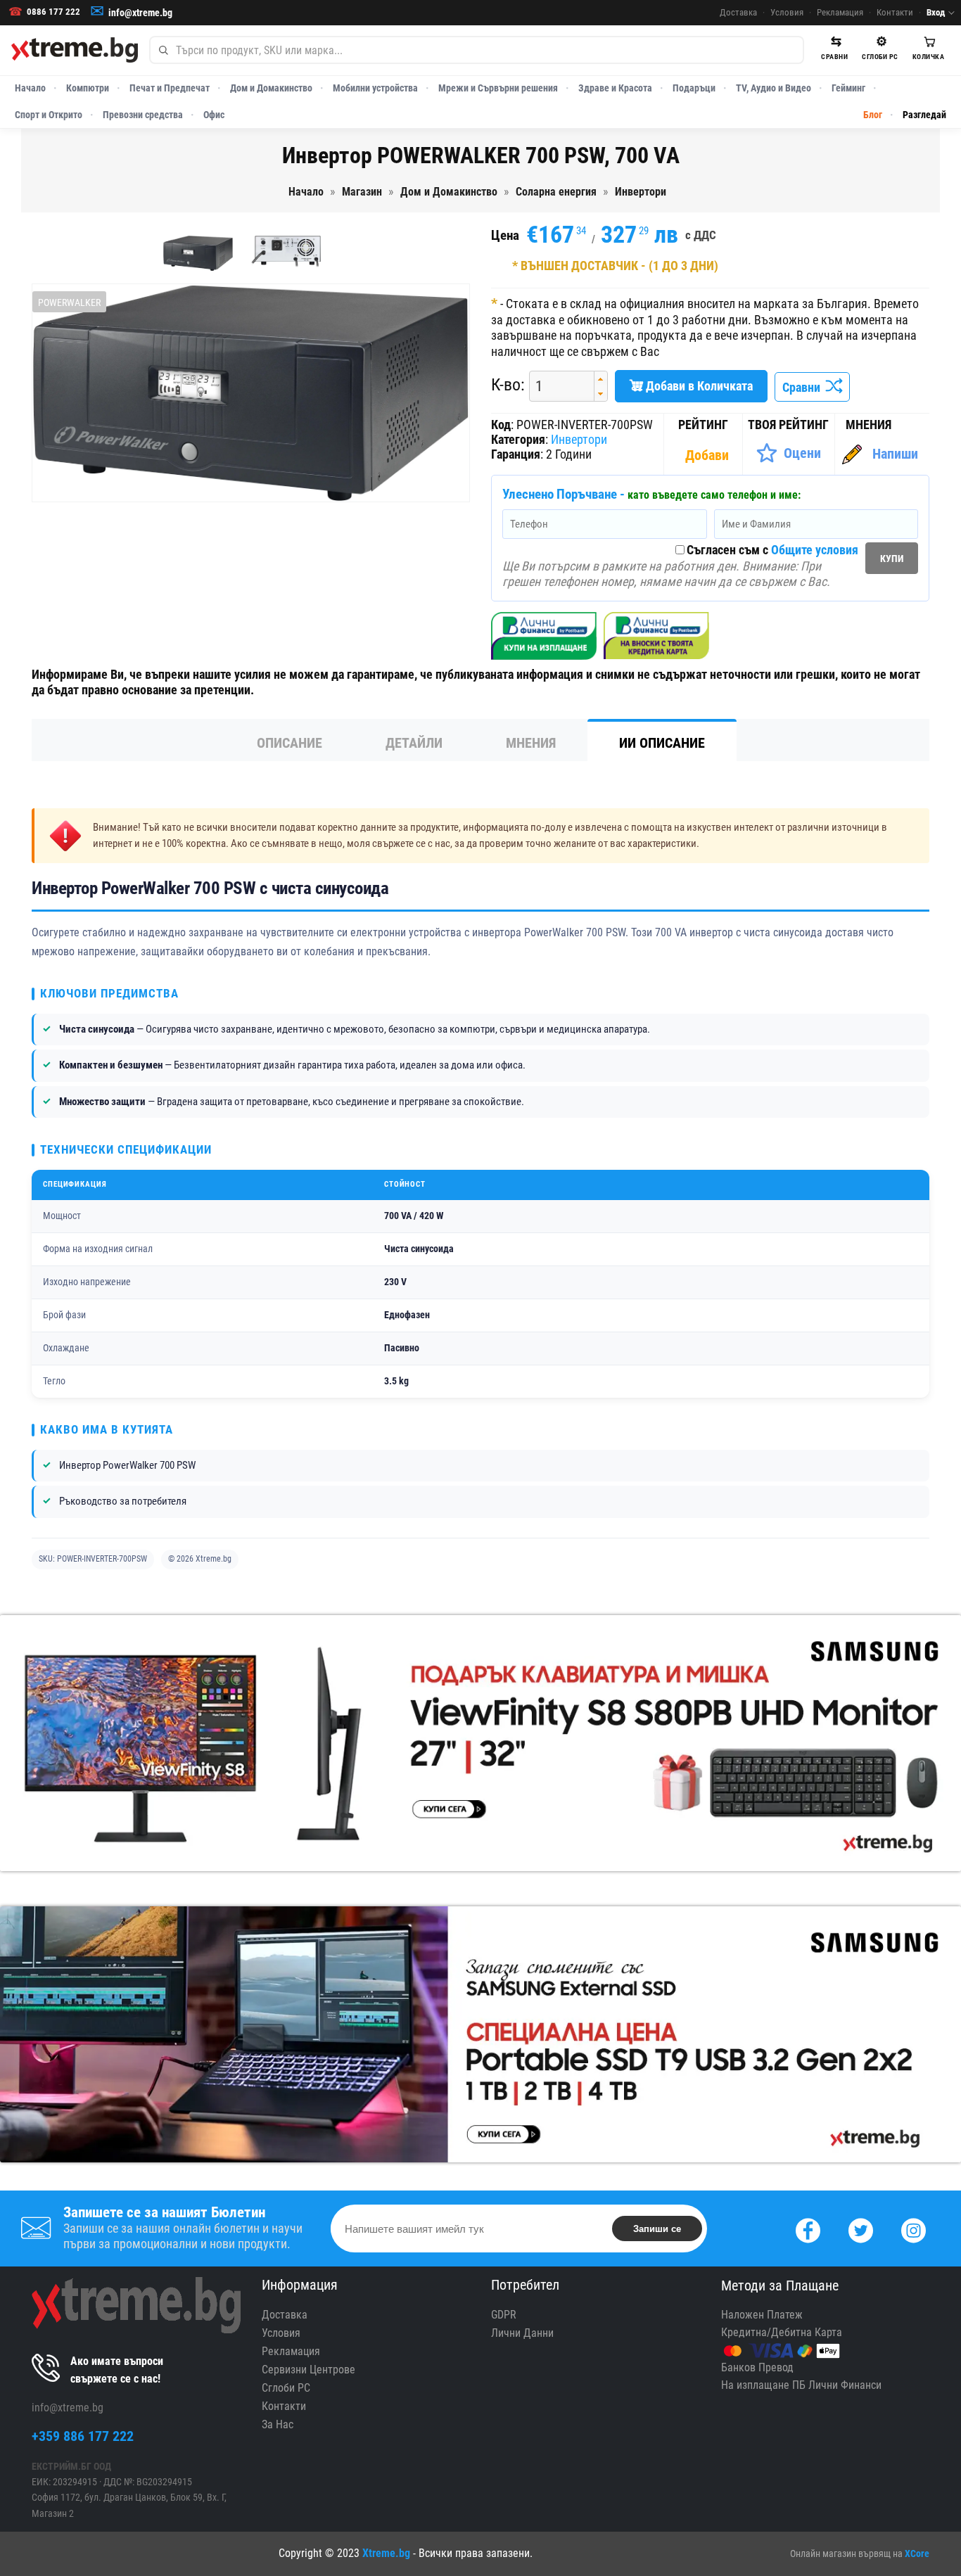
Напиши (895, 454)
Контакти (895, 12)
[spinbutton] (556, 387)
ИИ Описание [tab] (662, 743)
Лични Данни (522, 2333)
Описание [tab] (289, 743)
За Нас (278, 2424)
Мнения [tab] (531, 743)
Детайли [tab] (414, 743)
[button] (600, 379)
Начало (30, 88)
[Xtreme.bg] (75, 50)
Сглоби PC (286, 2388)
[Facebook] (808, 2229)
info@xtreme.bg (140, 13)
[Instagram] (914, 2229)
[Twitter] (861, 2229)
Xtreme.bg (386, 2553)
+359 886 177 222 (83, 2436)
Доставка (738, 12)
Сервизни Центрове (308, 2370)
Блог (873, 115)
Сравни (804, 387)
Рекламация (840, 12)
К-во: (508, 385)
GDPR (504, 2315)
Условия (787, 12)
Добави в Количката (698, 386)
